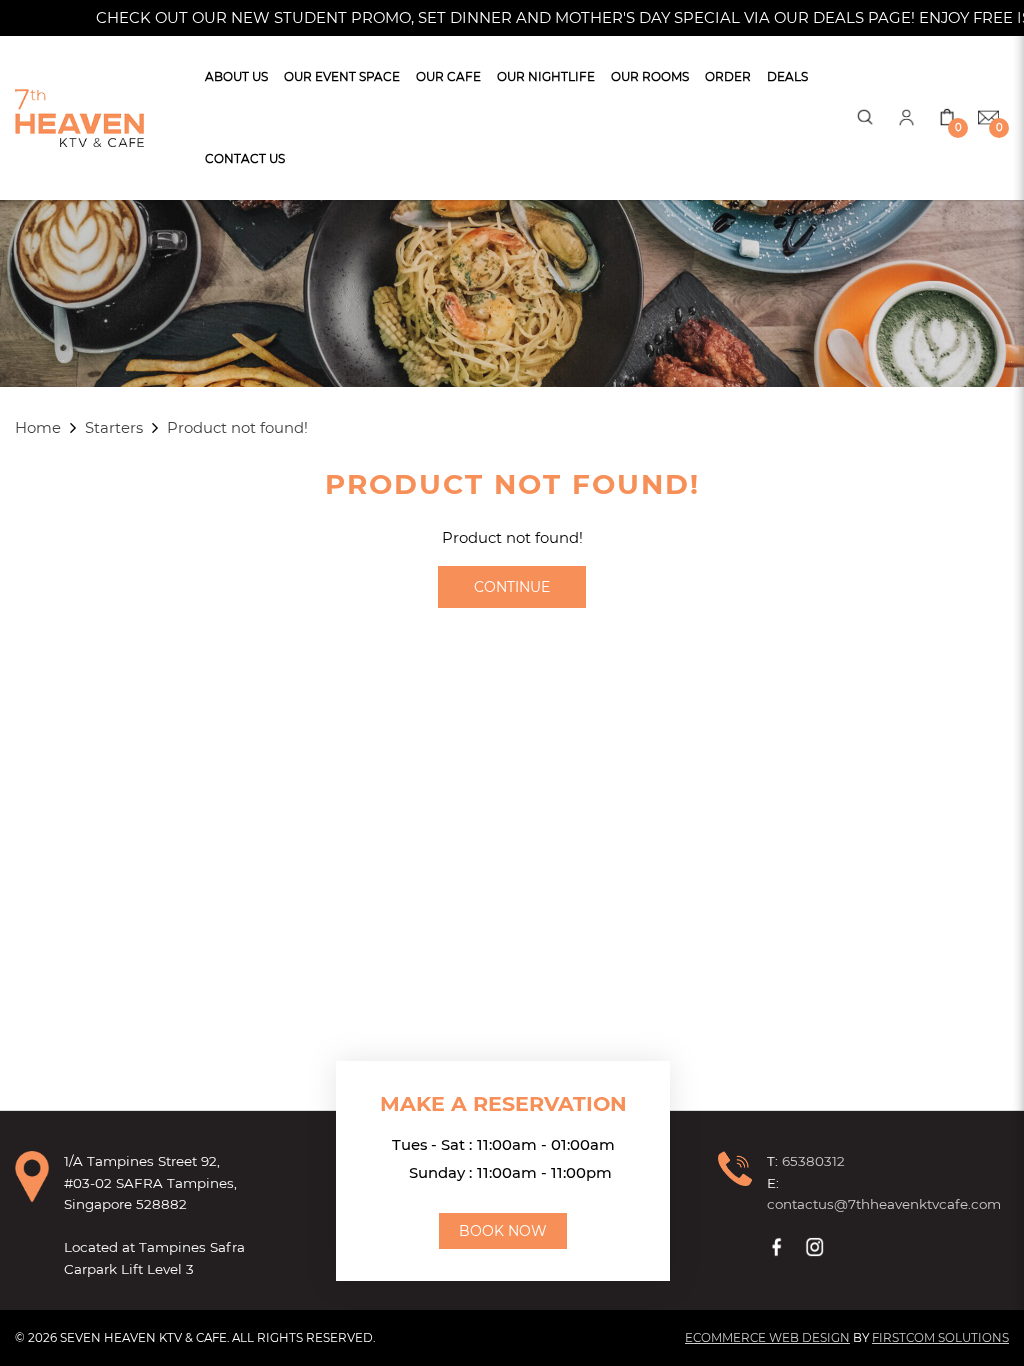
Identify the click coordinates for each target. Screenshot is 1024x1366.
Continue (512, 587)
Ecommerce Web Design (767, 1338)
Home (38, 428)
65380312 (813, 1161)
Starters (114, 428)
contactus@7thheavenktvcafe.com (884, 1204)
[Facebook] (779, 1247)
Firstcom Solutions (940, 1338)
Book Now (503, 1231)
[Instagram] (817, 1247)
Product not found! (237, 428)
